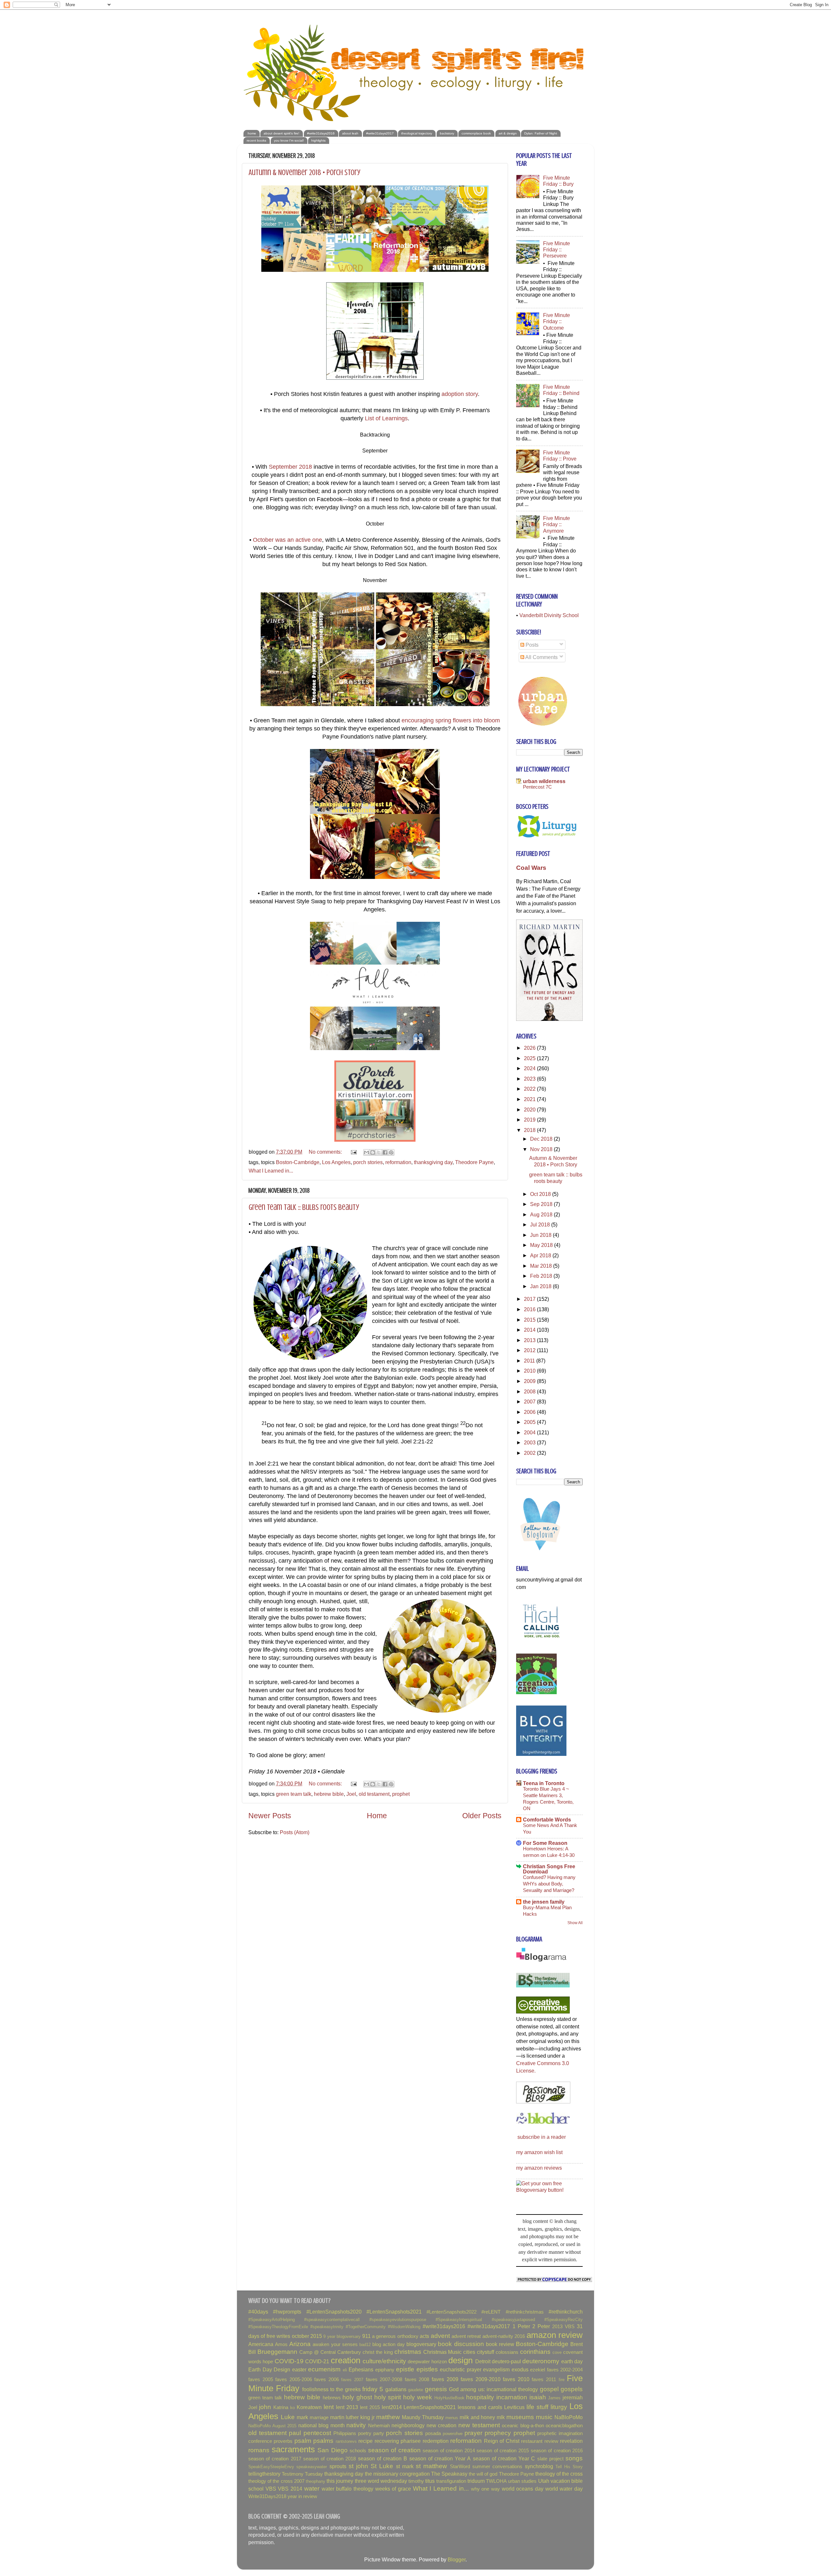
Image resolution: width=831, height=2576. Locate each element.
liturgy (559, 2407)
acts (424, 2336)
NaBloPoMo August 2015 (272, 2426)
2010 (530, 1371)
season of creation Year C (504, 2458)
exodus (520, 2369)
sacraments (293, 2449)
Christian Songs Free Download (549, 1869)
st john (358, 2466)
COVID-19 (289, 2361)
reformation (398, 1162)
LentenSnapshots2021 (430, 2407)
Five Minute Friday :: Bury (558, 181)
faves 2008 (417, 2379)
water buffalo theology (347, 2489)
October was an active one (287, 540)
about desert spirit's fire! (281, 133)
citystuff (485, 2352)
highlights (318, 140)
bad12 (365, 2345)
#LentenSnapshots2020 (334, 2312)
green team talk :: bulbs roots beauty (304, 1207)
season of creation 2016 (557, 2451)
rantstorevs (346, 2441)
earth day (572, 2361)
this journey (340, 2481)
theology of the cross (559, 2474)
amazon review (555, 2335)
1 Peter (521, 2326)
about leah (350, 133)
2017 (530, 1299)
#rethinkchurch (566, 2312)
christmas (408, 2352)
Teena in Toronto (544, 1783)
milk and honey (478, 2417)
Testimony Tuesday (302, 2474)
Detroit (483, 2361)
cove (557, 2352)
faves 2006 (327, 2379)
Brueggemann (277, 2352)
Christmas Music (443, 2352)
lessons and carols (480, 2407)
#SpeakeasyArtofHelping (272, 2320)
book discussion (461, 2344)
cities (469, 2352)
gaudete (415, 2390)
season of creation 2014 (449, 2451)
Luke (288, 2417)
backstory (447, 133)
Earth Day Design (269, 2369)
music (544, 2417)
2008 (530, 1391)
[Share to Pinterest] (391, 1152)
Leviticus (514, 2407)
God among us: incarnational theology (493, 2389)
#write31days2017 (380, 133)
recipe (366, 2441)
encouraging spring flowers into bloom (451, 720)
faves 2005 (261, 2379)
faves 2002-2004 (565, 2370)
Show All (575, 1923)
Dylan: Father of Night (541, 133)
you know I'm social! (289, 140)
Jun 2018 (541, 1235)
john (265, 2407)
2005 (530, 1422)
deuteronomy (541, 2361)
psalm (303, 2441)
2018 (530, 1130)
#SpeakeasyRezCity (564, 2320)
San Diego (333, 2450)
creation (346, 2360)
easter (299, 2369)
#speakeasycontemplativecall (332, 2320)
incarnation (512, 2397)
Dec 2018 (542, 1139)
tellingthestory (264, 2474)
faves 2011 (544, 2379)
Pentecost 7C (537, 787)
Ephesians (361, 2369)
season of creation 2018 (330, 2459)
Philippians (345, 2433)
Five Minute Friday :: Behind (561, 390)
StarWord (460, 2467)
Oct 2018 (541, 1194)
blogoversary (421, 2344)
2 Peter (541, 2326)
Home (377, 1816)
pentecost (317, 2433)
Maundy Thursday (423, 2417)
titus (430, 2481)
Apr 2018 (541, 1255)
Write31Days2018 (267, 2496)
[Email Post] (353, 1152)
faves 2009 (445, 2379)
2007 (530, 1402)
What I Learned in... (271, 1171)
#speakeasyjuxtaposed (513, 2320)
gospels (572, 2389)
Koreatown (309, 2407)
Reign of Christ (502, 2441)
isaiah (538, 2397)
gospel (549, 2389)
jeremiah (573, 2397)
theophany (316, 2481)
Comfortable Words (547, 1820)
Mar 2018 (542, 1266)
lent (329, 2407)
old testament (374, 1794)
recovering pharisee (398, 2441)
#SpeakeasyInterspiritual (459, 2320)
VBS (271, 2489)
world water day (564, 2489)
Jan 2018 (541, 1286)
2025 (530, 1058)
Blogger (457, 2559)
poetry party (371, 2433)
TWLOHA (496, 2481)
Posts (531, 645)
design (460, 2360)
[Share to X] (379, 1152)
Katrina (281, 2407)
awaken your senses (335, 2344)
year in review (302, 2496)
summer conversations (497, 2467)
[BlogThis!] (373, 1152)
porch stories (368, 1162)
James (554, 2398)
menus (452, 2418)
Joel (351, 1794)
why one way (485, 2489)
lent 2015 (370, 2407)
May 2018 (542, 1245)
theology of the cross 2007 (276, 2481)
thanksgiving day (433, 1162)
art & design (508, 133)
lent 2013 (347, 2407)
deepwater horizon (427, 2362)
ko (292, 2408)
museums (520, 2417)
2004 (530, 1432)
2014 (530, 1330)
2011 (530, 1361)
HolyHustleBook (449, 2398)
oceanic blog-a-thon (523, 2426)
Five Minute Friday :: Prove (560, 456)
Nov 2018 (542, 1149)
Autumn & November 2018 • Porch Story (304, 173)
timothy (416, 2481)
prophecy (498, 2433)
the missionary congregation (397, 2474)
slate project (550, 2459)
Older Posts (482, 1816)
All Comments (541, 657)
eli (345, 2370)
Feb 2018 (542, 1276)
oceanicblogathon (564, 2426)
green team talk (294, 1794)
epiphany (385, 2370)
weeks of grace (393, 2489)
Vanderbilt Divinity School (549, 615)
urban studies (522, 2481)
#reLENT (491, 2312)
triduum (476, 2481)
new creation (442, 2425)
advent (440, 2336)
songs (574, 2458)
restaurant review (540, 2441)
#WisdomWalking (404, 2327)
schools (358, 2451)
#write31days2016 (321, 133)
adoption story (460, 394)
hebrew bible (329, 1794)
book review (500, 2344)
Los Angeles (336, 1162)
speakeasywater (312, 2467)
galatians (396, 2389)
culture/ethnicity (384, 2361)
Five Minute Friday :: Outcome (557, 321)
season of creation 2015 (503, 2451)
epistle (405, 2369)
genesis (436, 2389)
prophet (401, 1794)
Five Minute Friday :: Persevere (557, 250)
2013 (530, 1340)
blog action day (389, 2344)
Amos (281, 2344)
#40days (258, 2312)
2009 (530, 1381)
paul (295, 2433)
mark (302, 2417)
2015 (530, 1320)
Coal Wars (531, 868)
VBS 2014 (290, 2489)
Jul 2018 (541, 1225)
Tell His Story (569, 2467)
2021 (530, 1099)
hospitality (480, 2397)
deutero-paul (506, 2361)
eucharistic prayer (461, 2369)
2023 (530, 1079)
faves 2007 (352, 2380)
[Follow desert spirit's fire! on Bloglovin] (541, 1552)
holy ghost (357, 2397)
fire (562, 2380)
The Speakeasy (449, 2474)
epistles (427, 2369)
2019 (530, 1120)
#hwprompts (287, 2312)
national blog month (322, 2425)
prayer (473, 2433)
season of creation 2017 (275, 2459)
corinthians (535, 2352)
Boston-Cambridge (298, 1162)
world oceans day (523, 2489)
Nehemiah (379, 2426)
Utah (544, 2481)
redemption (436, 2441)
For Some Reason (545, 1843)
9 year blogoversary (342, 2336)
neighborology (408, 2425)
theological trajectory (417, 133)
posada (433, 2433)
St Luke (382, 2466)
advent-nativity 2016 (504, 2336)
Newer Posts (270, 1816)
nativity (356, 2425)
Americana (261, 2344)
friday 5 (373, 2389)
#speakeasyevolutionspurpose (398, 2320)
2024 (530, 1068)
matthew (388, 2417)
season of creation (394, 2450)
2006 (530, 1412)
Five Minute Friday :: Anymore (557, 524)
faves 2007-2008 (384, 2379)
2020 (530, 1110)
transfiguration (451, 2481)
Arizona (300, 2344)
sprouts (338, 2466)
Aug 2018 (542, 1214)
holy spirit (388, 2397)
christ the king (378, 2352)
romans (259, 2450)
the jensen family (544, 1902)
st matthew (431, 2466)
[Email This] (366, 1152)
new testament (479, 2425)
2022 (530, 1089)
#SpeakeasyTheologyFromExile (278, 2327)
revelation (571, 2441)
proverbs (283, 2441)
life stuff (537, 2407)
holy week (418, 2397)
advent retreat (466, 2336)
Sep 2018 (542, 1204)
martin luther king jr (353, 2417)
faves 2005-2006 (294, 2379)
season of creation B (383, 2458)
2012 (530, 1350)
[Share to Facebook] (385, 1152)
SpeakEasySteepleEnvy (271, 2467)
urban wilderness (544, 781)
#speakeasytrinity (327, 2327)
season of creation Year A (440, 2458)
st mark (405, 2466)
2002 (530, 1453)
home (252, 133)
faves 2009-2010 (481, 2379)
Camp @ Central (317, 2352)
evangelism (496, 2369)
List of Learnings (386, 418)
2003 (530, 1442)
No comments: (326, 1152)
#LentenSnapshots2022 (452, 2312)
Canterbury (349, 2352)
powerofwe (453, 2434)
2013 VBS (563, 2327)
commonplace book (476, 133)
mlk (501, 2417)
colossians (507, 2352)
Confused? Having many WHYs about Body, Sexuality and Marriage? (549, 1884)
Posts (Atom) (295, 1832)
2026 (530, 1048)
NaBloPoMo (569, 2417)
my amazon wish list (539, 2152)
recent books (256, 140)
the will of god (483, 2474)
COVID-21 (317, 2361)
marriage (319, 2417)
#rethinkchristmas (525, 2312)
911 (366, 2336)
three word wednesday (381, 2481)
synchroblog (539, 2466)
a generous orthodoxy (395, 2336)
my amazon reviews (539, 2168)
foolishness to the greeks (331, 2389)
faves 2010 (516, 2379)
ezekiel (538, 2370)
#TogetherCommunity (366, 2327)
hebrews (332, 2398)
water (312, 2488)
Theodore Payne (474, 1162)
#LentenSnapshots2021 (394, 2312)
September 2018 (290, 467)
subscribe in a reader (542, 2137)
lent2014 (392, 2407)
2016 (530, 1309)
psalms (323, 2441)
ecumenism (324, 2369)
